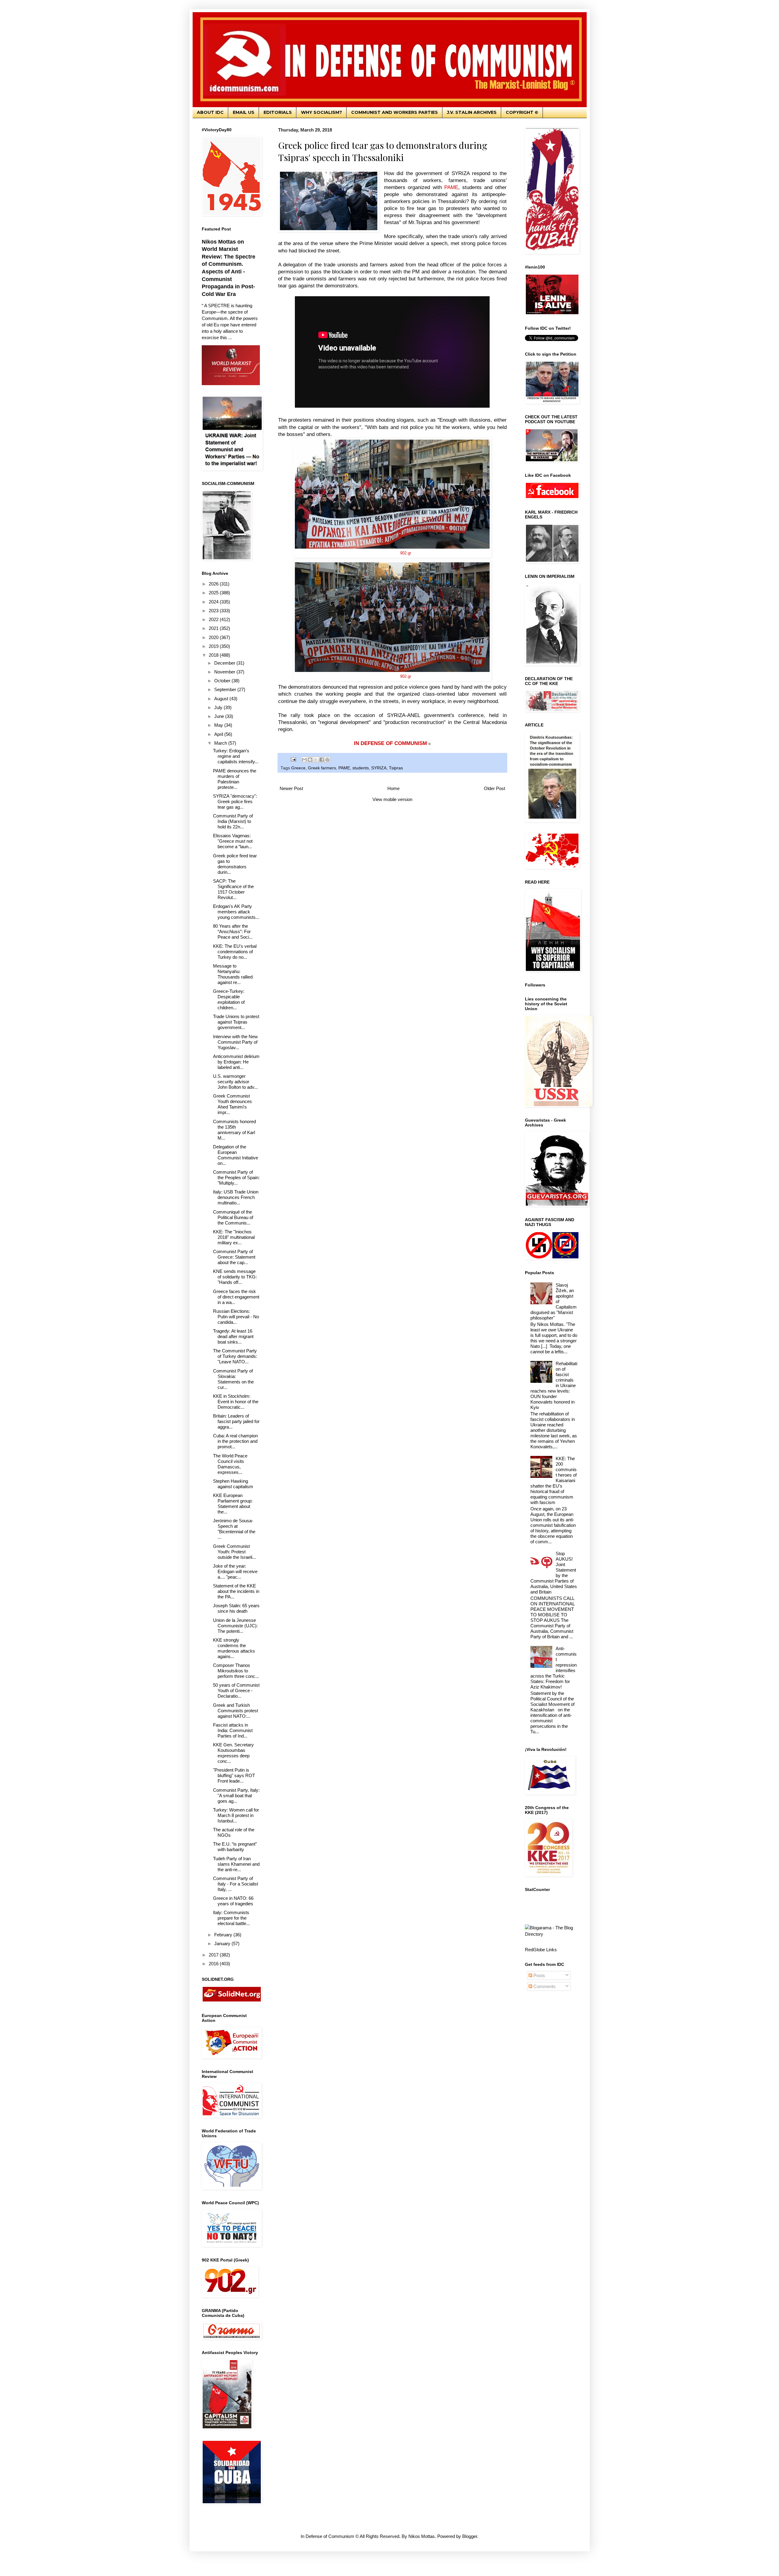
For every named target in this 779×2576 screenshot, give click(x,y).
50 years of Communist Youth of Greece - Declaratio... (236, 1690)
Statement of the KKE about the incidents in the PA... (236, 1591)
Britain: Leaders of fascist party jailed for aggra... (236, 1421)
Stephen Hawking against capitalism (233, 1484)
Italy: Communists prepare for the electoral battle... (231, 1918)
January (223, 1943)
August (222, 699)
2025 (214, 593)
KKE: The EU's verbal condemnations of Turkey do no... (235, 952)
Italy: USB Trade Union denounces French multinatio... (236, 1197)
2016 (214, 1964)
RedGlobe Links (541, 1950)
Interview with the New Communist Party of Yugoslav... (235, 1042)
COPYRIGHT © (522, 112)
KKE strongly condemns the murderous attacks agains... (234, 1648)
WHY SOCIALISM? (321, 112)
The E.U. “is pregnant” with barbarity (235, 1847)
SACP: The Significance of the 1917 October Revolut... (233, 889)
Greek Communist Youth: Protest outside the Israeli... (234, 1552)
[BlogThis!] (310, 760)
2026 (214, 584)
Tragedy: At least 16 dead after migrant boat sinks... (233, 1336)
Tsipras (396, 768)
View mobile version (392, 799)
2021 (214, 628)
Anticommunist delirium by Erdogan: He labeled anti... (236, 1062)
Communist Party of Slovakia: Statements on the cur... (233, 1379)
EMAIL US (244, 112)
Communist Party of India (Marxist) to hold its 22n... (233, 821)
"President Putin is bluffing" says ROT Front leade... (234, 1775)
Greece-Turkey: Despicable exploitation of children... (229, 999)
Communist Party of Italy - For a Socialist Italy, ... (236, 1884)
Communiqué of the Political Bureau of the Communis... (233, 1217)
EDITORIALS (278, 112)
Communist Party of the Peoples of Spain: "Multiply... (236, 1177)
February (224, 1935)
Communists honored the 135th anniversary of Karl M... (234, 1130)
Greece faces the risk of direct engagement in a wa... (236, 1297)
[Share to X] (316, 760)
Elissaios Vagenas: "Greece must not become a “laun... (233, 841)
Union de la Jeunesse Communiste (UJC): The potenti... (235, 1626)
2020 (214, 637)
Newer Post (291, 788)
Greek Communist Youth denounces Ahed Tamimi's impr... (232, 1104)
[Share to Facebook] (322, 760)
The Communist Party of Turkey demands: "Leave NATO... (235, 1356)
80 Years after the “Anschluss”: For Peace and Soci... (233, 931)
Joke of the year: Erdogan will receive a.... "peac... (235, 1571)
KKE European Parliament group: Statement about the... (233, 1504)
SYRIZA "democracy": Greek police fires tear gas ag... (235, 801)
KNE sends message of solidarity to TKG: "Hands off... (235, 1277)
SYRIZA (379, 768)
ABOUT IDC (210, 112)
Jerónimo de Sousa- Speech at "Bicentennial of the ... (234, 1529)
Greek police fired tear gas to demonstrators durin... (235, 864)
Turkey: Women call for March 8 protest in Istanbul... (236, 1815)
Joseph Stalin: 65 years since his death (236, 1608)
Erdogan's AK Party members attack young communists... (236, 912)
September (226, 689)
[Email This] (304, 760)
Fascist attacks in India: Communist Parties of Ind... (233, 1730)
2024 (214, 602)
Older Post (494, 788)
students (361, 768)
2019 (214, 646)
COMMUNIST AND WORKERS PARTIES (395, 112)
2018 (214, 655)
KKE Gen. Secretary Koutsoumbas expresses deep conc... (233, 1753)
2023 (214, 611)
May (219, 725)
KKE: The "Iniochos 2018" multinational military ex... (234, 1237)
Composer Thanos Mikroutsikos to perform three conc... (236, 1671)
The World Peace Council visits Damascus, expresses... (230, 1464)
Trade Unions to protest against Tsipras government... (236, 1022)
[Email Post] (293, 759)
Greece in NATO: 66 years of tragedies (233, 1901)
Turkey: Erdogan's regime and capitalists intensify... (236, 756)
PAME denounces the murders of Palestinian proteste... (235, 779)
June (220, 716)
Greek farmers (322, 768)
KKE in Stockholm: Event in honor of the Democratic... (236, 1402)
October (223, 681)
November (225, 672)
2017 (214, 1955)
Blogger (470, 2536)
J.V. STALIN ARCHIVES (472, 112)
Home (393, 788)
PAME (344, 768)
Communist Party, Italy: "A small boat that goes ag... (236, 1796)
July (219, 707)
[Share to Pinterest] (327, 760)
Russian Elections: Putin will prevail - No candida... (236, 1317)
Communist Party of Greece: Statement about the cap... (234, 1257)
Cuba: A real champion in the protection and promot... (235, 1441)
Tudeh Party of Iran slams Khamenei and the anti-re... (236, 1864)
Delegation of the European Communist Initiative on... (236, 1155)
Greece (298, 768)
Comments (544, 1986)
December (225, 663)
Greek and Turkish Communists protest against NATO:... (236, 1711)
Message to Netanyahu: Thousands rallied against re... (233, 974)
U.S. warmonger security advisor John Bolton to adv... (235, 1082)
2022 (214, 619)
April (219, 734)
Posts (539, 1975)
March (221, 743)
